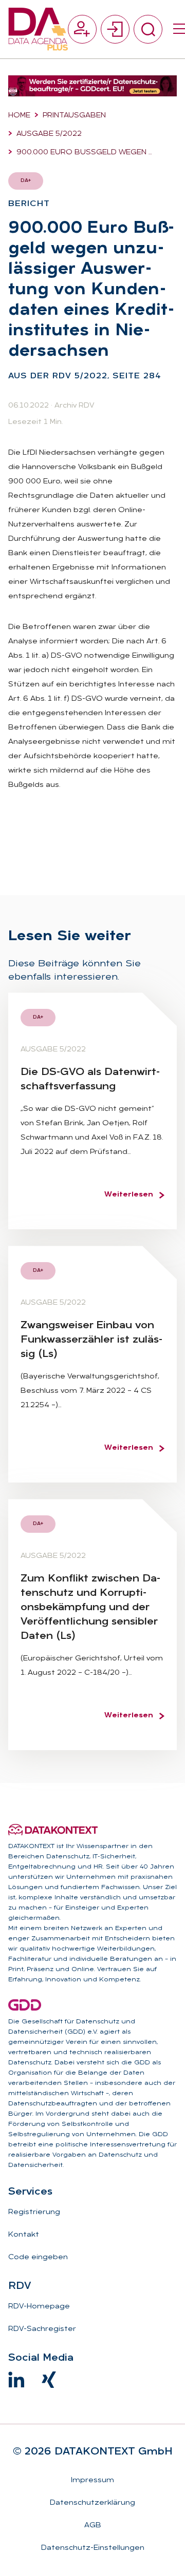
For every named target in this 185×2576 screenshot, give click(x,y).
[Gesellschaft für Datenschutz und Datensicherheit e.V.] (25, 2005)
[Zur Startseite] (38, 29)
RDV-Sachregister (42, 2329)
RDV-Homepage (39, 2307)
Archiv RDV (74, 406)
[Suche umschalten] (148, 29)
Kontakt (24, 2235)
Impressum (92, 2480)
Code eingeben (38, 2257)
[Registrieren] (82, 29)
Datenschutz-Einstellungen (93, 2548)
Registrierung (34, 2212)
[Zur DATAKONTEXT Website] (53, 1830)
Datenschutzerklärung (92, 2503)
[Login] (115, 29)
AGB (93, 2526)
